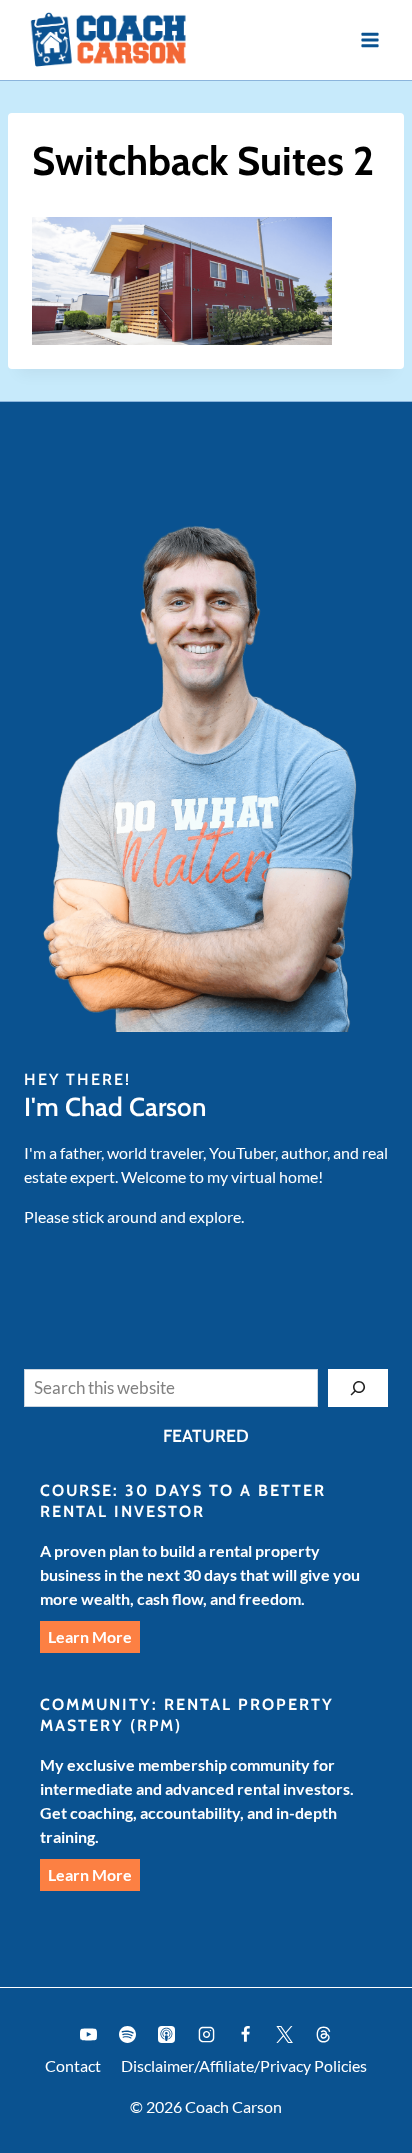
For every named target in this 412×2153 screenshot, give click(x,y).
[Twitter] (284, 2035)
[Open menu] (369, 39)
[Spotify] (128, 2035)
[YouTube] (89, 2035)
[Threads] (323, 2035)
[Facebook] (245, 2035)
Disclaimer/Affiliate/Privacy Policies (244, 2065)
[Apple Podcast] (167, 2035)
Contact (73, 2065)
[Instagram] (206, 2035)
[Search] (358, 1388)
